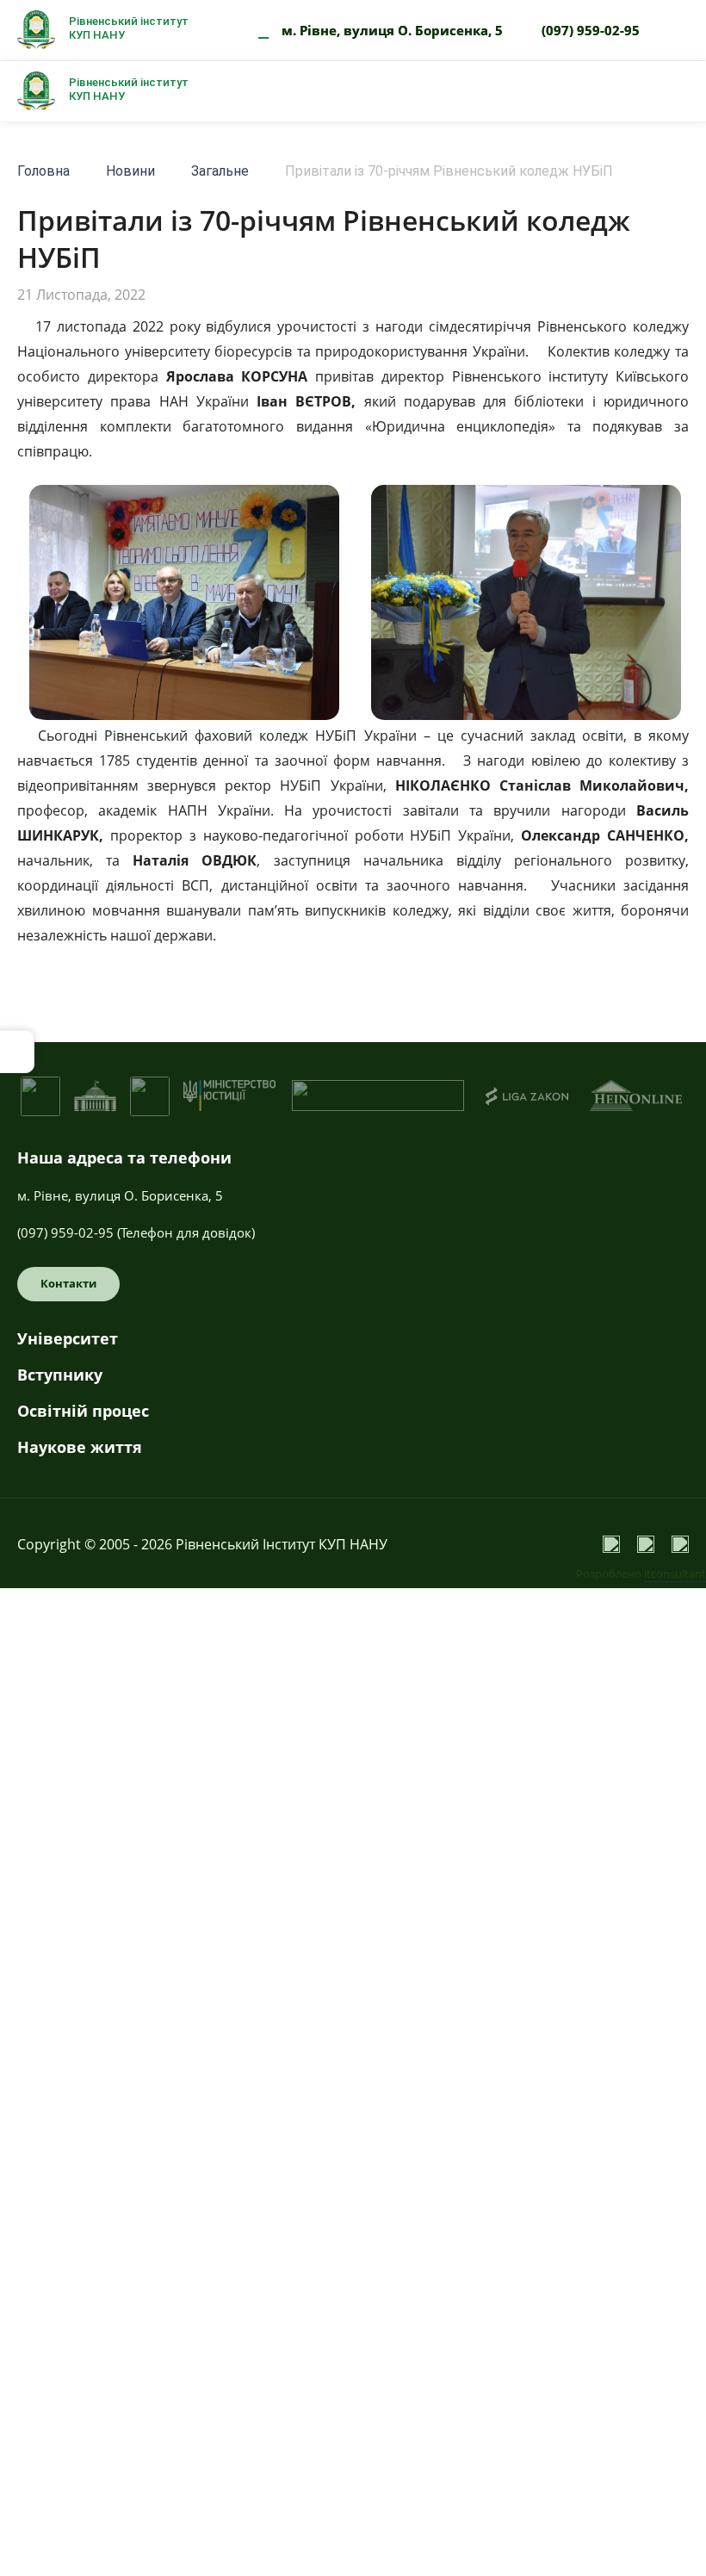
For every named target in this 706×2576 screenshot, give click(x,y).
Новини (130, 171)
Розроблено (641, 1574)
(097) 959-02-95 (591, 30)
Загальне (220, 171)
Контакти (68, 1283)
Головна (43, 171)
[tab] (353, 1345)
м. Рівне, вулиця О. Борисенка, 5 (392, 30)
